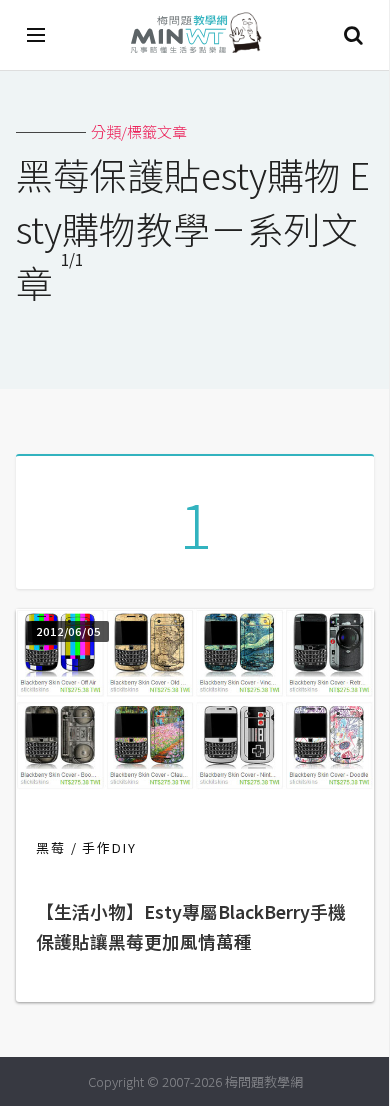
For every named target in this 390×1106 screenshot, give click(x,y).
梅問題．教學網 (195, 35)
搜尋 (353, 35)
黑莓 (51, 847)
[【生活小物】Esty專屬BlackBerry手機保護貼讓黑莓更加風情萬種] (195, 783)
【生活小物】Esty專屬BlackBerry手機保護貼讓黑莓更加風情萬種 (191, 926)
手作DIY (109, 847)
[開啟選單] (37, 35)
